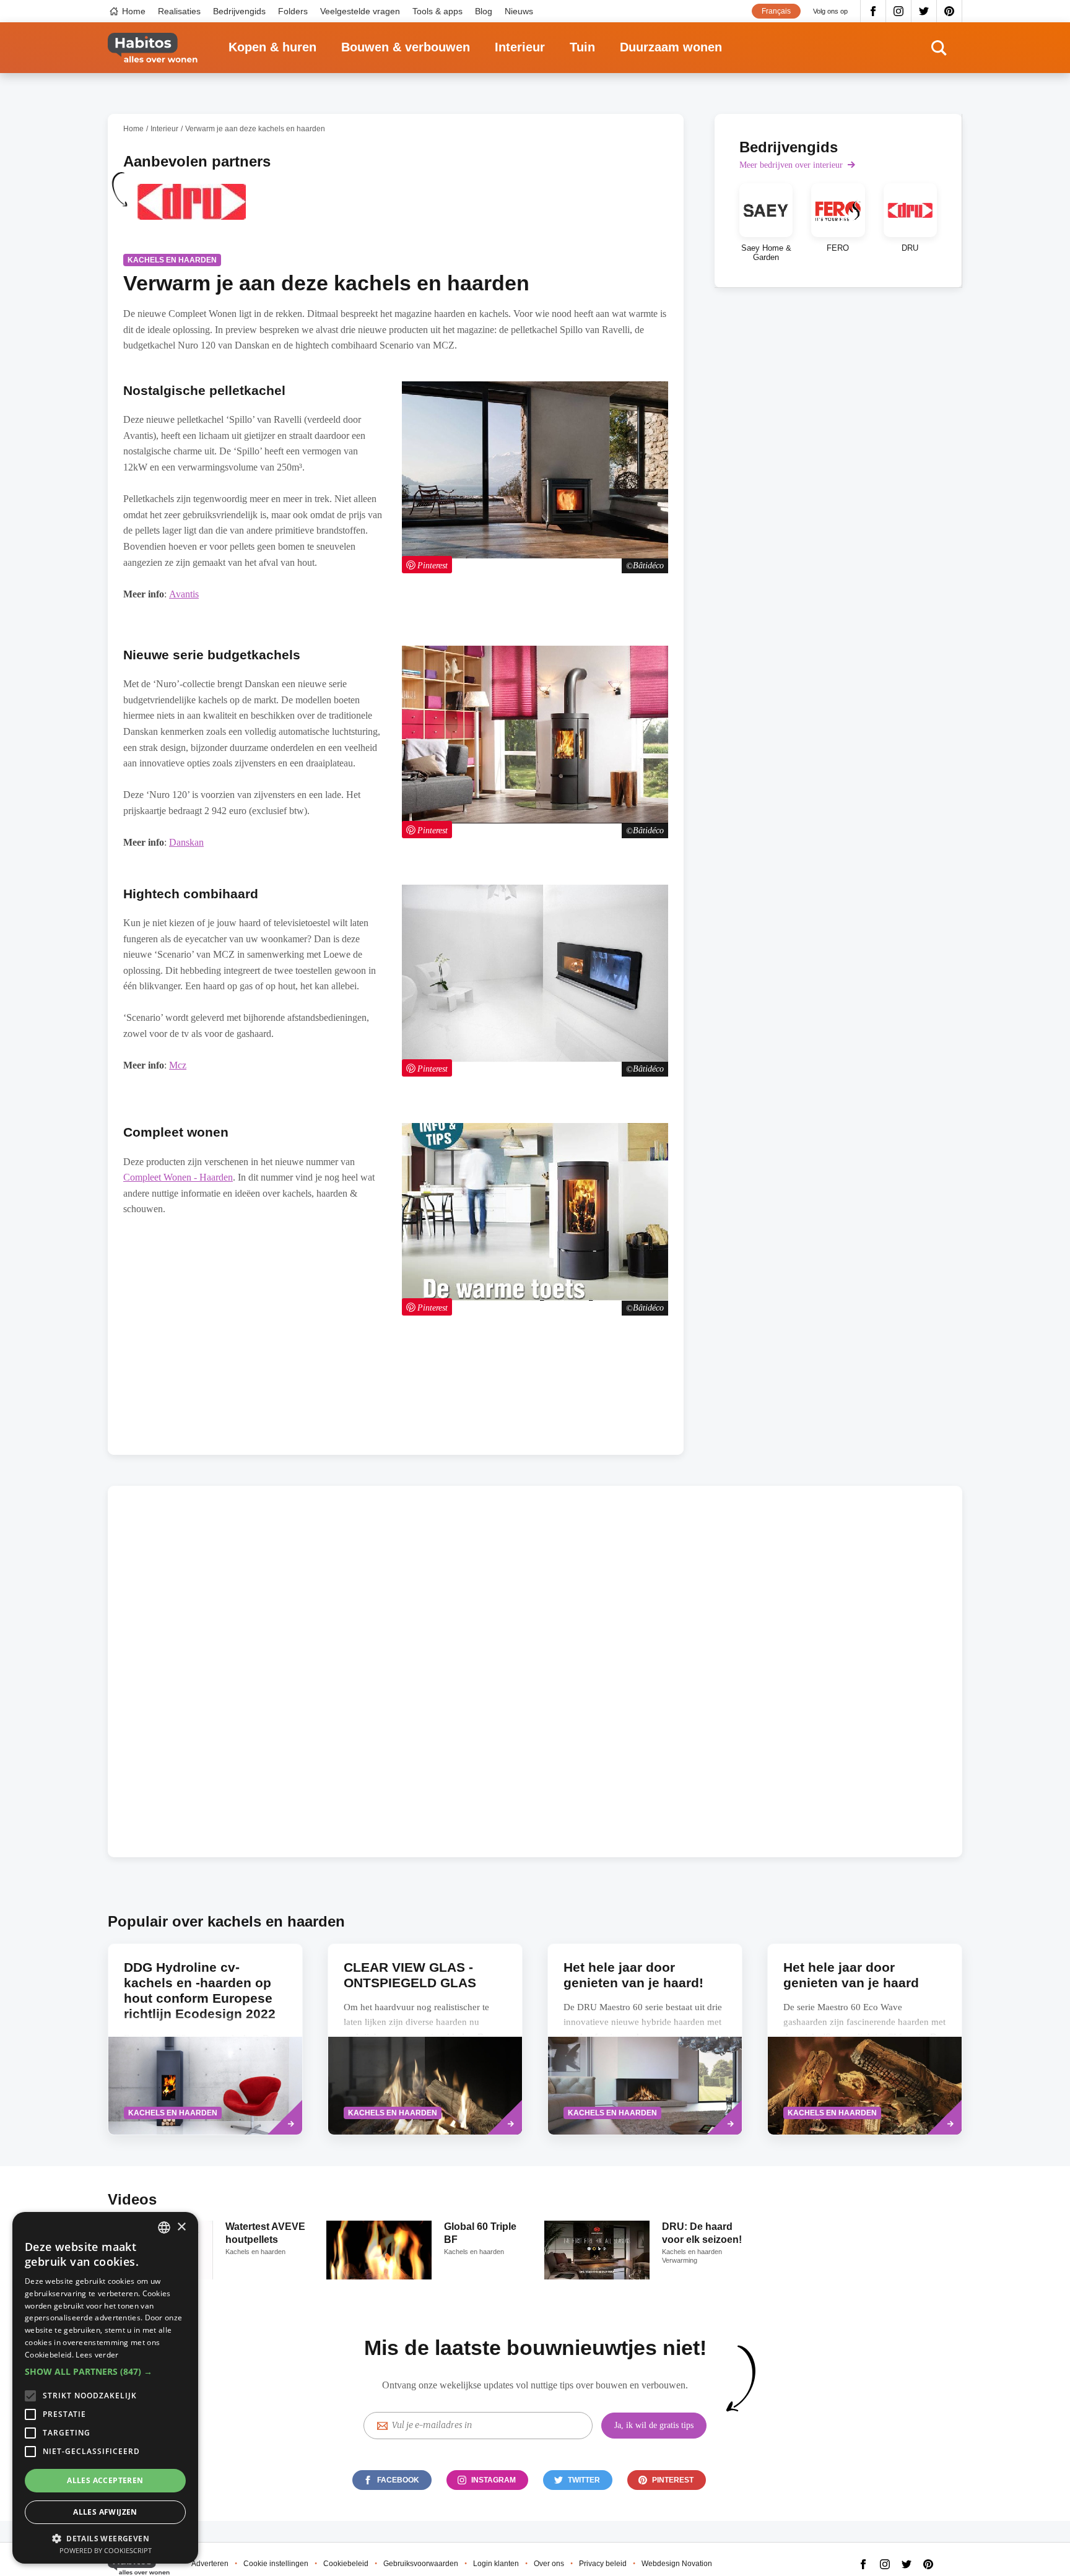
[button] (105, 2372)
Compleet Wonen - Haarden (178, 1177)
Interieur (520, 47)
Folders (293, 11)
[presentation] (645, 2039)
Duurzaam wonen (671, 47)
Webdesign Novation (677, 2564)
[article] (191, 209)
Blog (484, 11)
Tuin (582, 47)
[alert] (105, 2388)
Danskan (186, 842)
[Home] (153, 48)
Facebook (873, 11)
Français (776, 11)
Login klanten (496, 2564)
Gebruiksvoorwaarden (421, 2564)
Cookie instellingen (276, 2564)
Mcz (178, 1065)
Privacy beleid (603, 2564)
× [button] (181, 2227)
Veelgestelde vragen (360, 11)
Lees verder (97, 2355)
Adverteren (210, 2564)
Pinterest (950, 11)
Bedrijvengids (239, 11)
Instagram (899, 11)
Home (134, 11)
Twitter (924, 11)
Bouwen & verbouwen (406, 47)
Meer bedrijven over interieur (791, 165)
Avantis (184, 594)
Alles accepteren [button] (105, 2480)
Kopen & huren (272, 47)
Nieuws (519, 11)
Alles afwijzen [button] (105, 2512)
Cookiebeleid (346, 2564)
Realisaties (179, 11)
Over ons (549, 2564)
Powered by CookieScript (106, 2550)
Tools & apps (437, 11)
